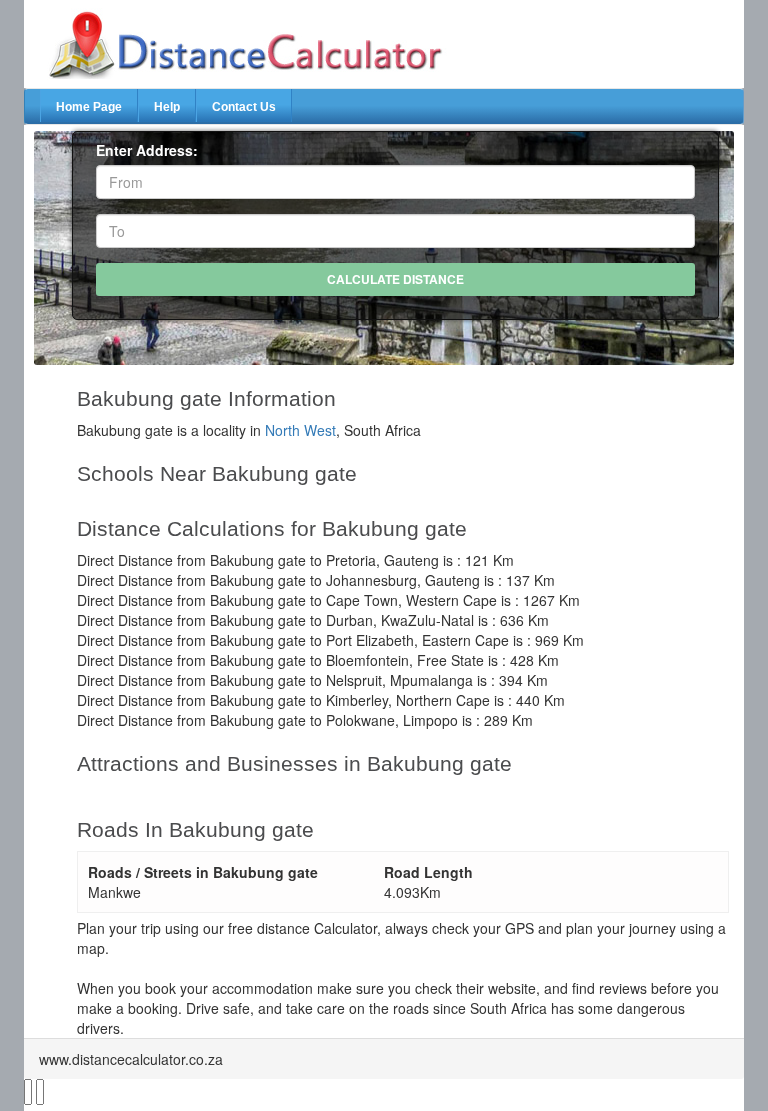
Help (167, 107)
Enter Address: (147, 150)
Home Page (89, 107)
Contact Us (244, 107)
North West (300, 430)
